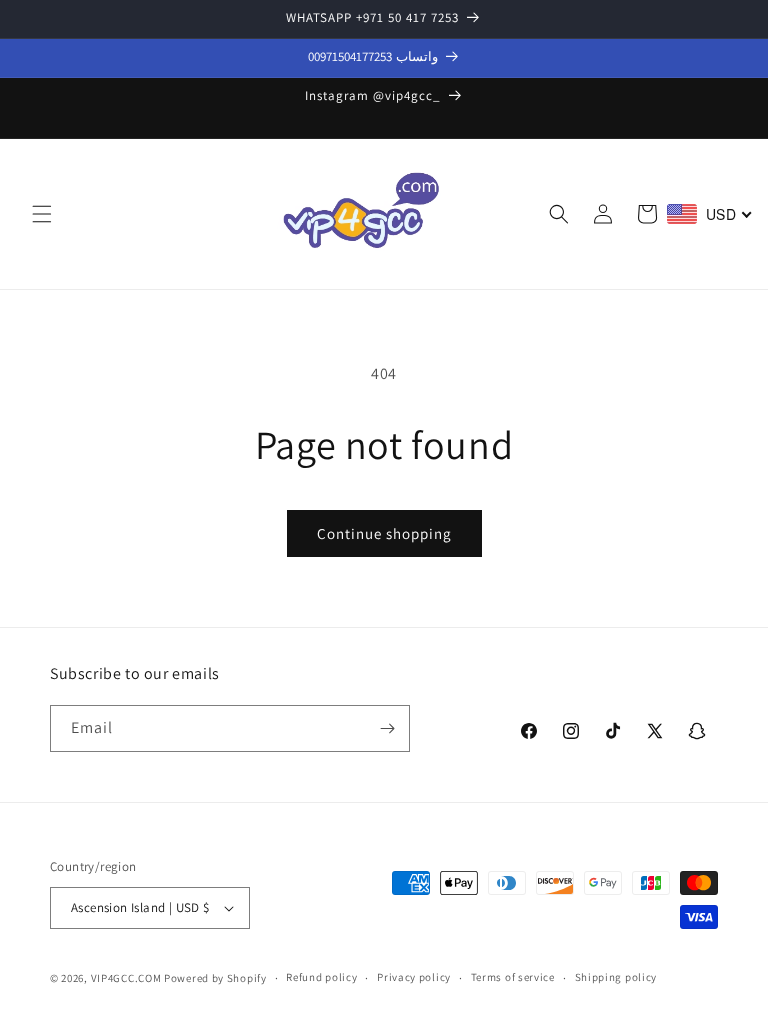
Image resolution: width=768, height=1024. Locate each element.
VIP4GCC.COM (126, 978)
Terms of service (513, 977)
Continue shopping (384, 533)
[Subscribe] (387, 728)
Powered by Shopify (215, 978)
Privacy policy (414, 977)
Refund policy (321, 977)
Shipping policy (616, 977)
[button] (42, 214)
